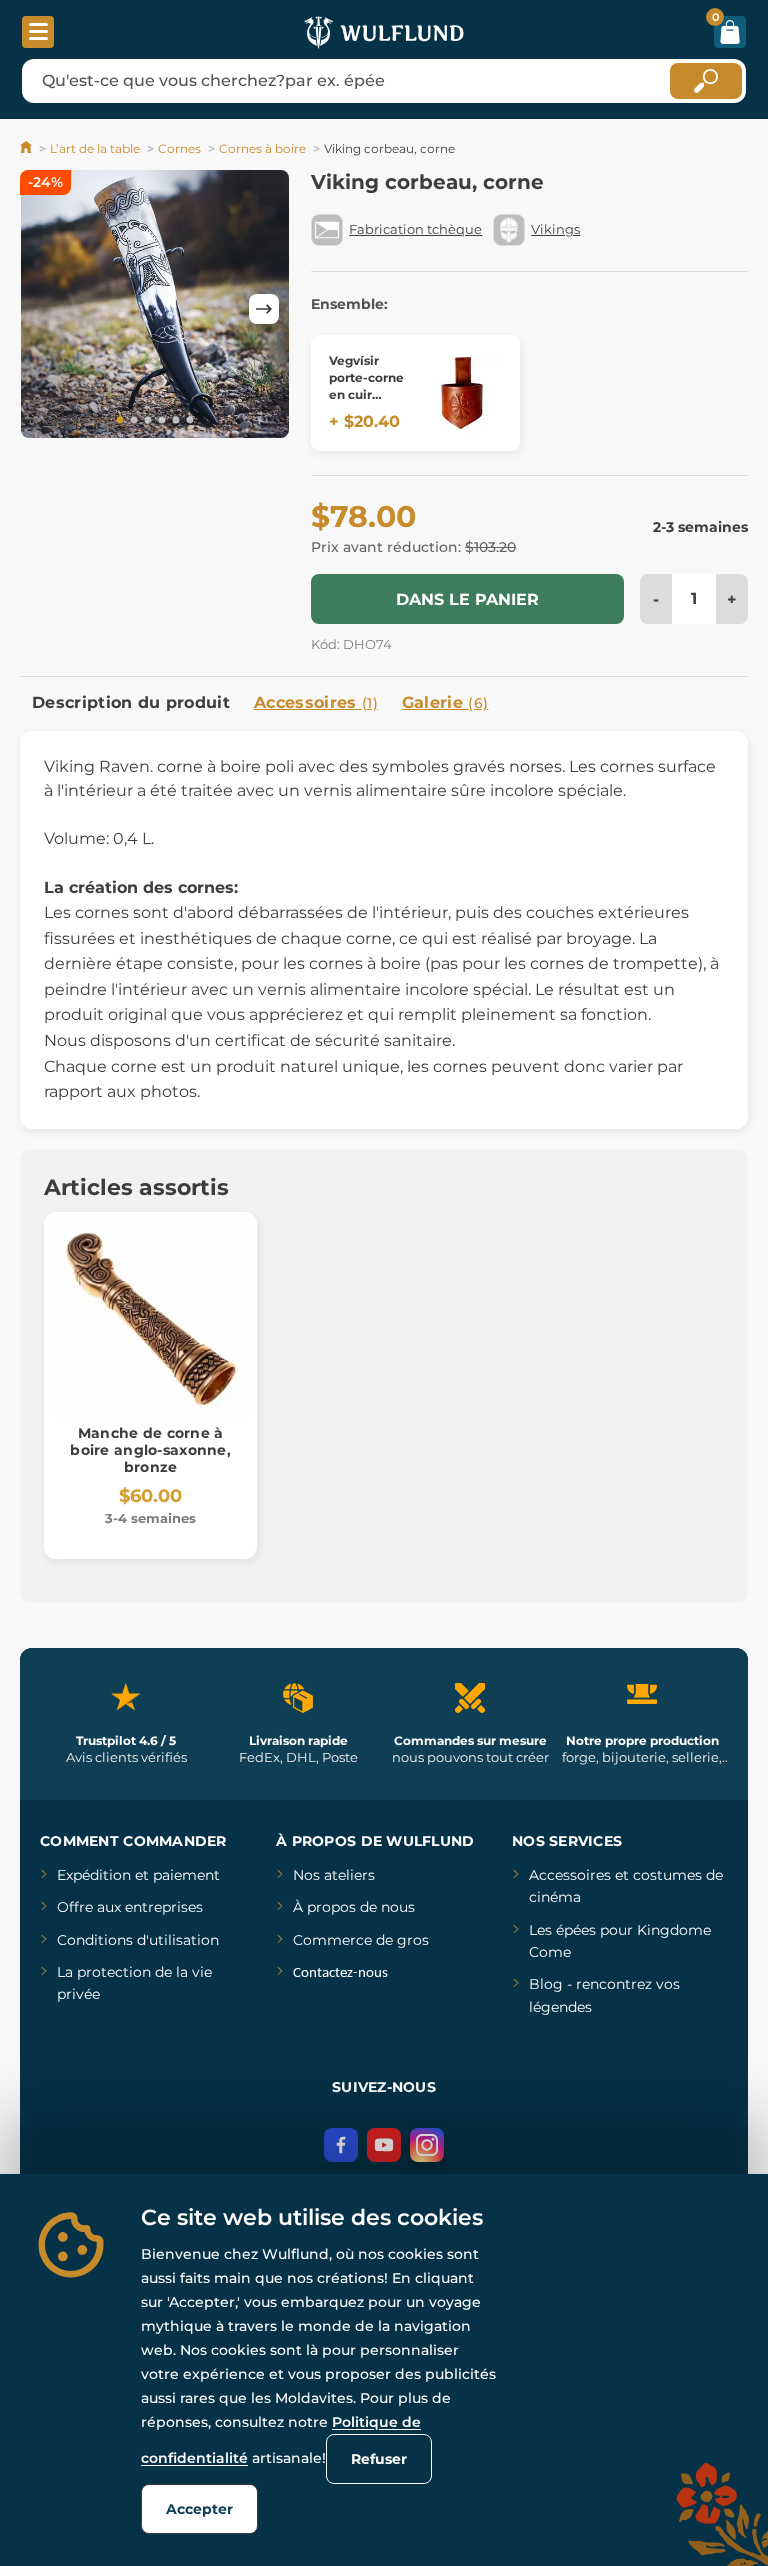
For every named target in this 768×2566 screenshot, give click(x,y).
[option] (155, 307)
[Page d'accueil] (27, 148)
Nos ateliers (334, 1875)
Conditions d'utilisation (138, 1940)
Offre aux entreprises (130, 1907)
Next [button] (264, 309)
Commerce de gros (361, 1940)
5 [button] (176, 421)
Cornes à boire (262, 148)
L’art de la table (95, 148)
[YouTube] (384, 2145)
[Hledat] (706, 81)
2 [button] (134, 421)
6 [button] (190, 421)
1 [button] (120, 421)
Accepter (199, 2509)
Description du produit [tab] (131, 702)
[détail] (462, 393)
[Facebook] (341, 2145)
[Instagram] (427, 2145)
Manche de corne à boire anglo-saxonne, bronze (150, 1450)
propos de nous (359, 1907)
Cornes (179, 148)
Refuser (379, 2459)
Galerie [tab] (445, 702)
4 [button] (162, 421)
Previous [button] (45, 309)
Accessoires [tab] (316, 702)
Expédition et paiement (138, 1875)
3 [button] (148, 421)
